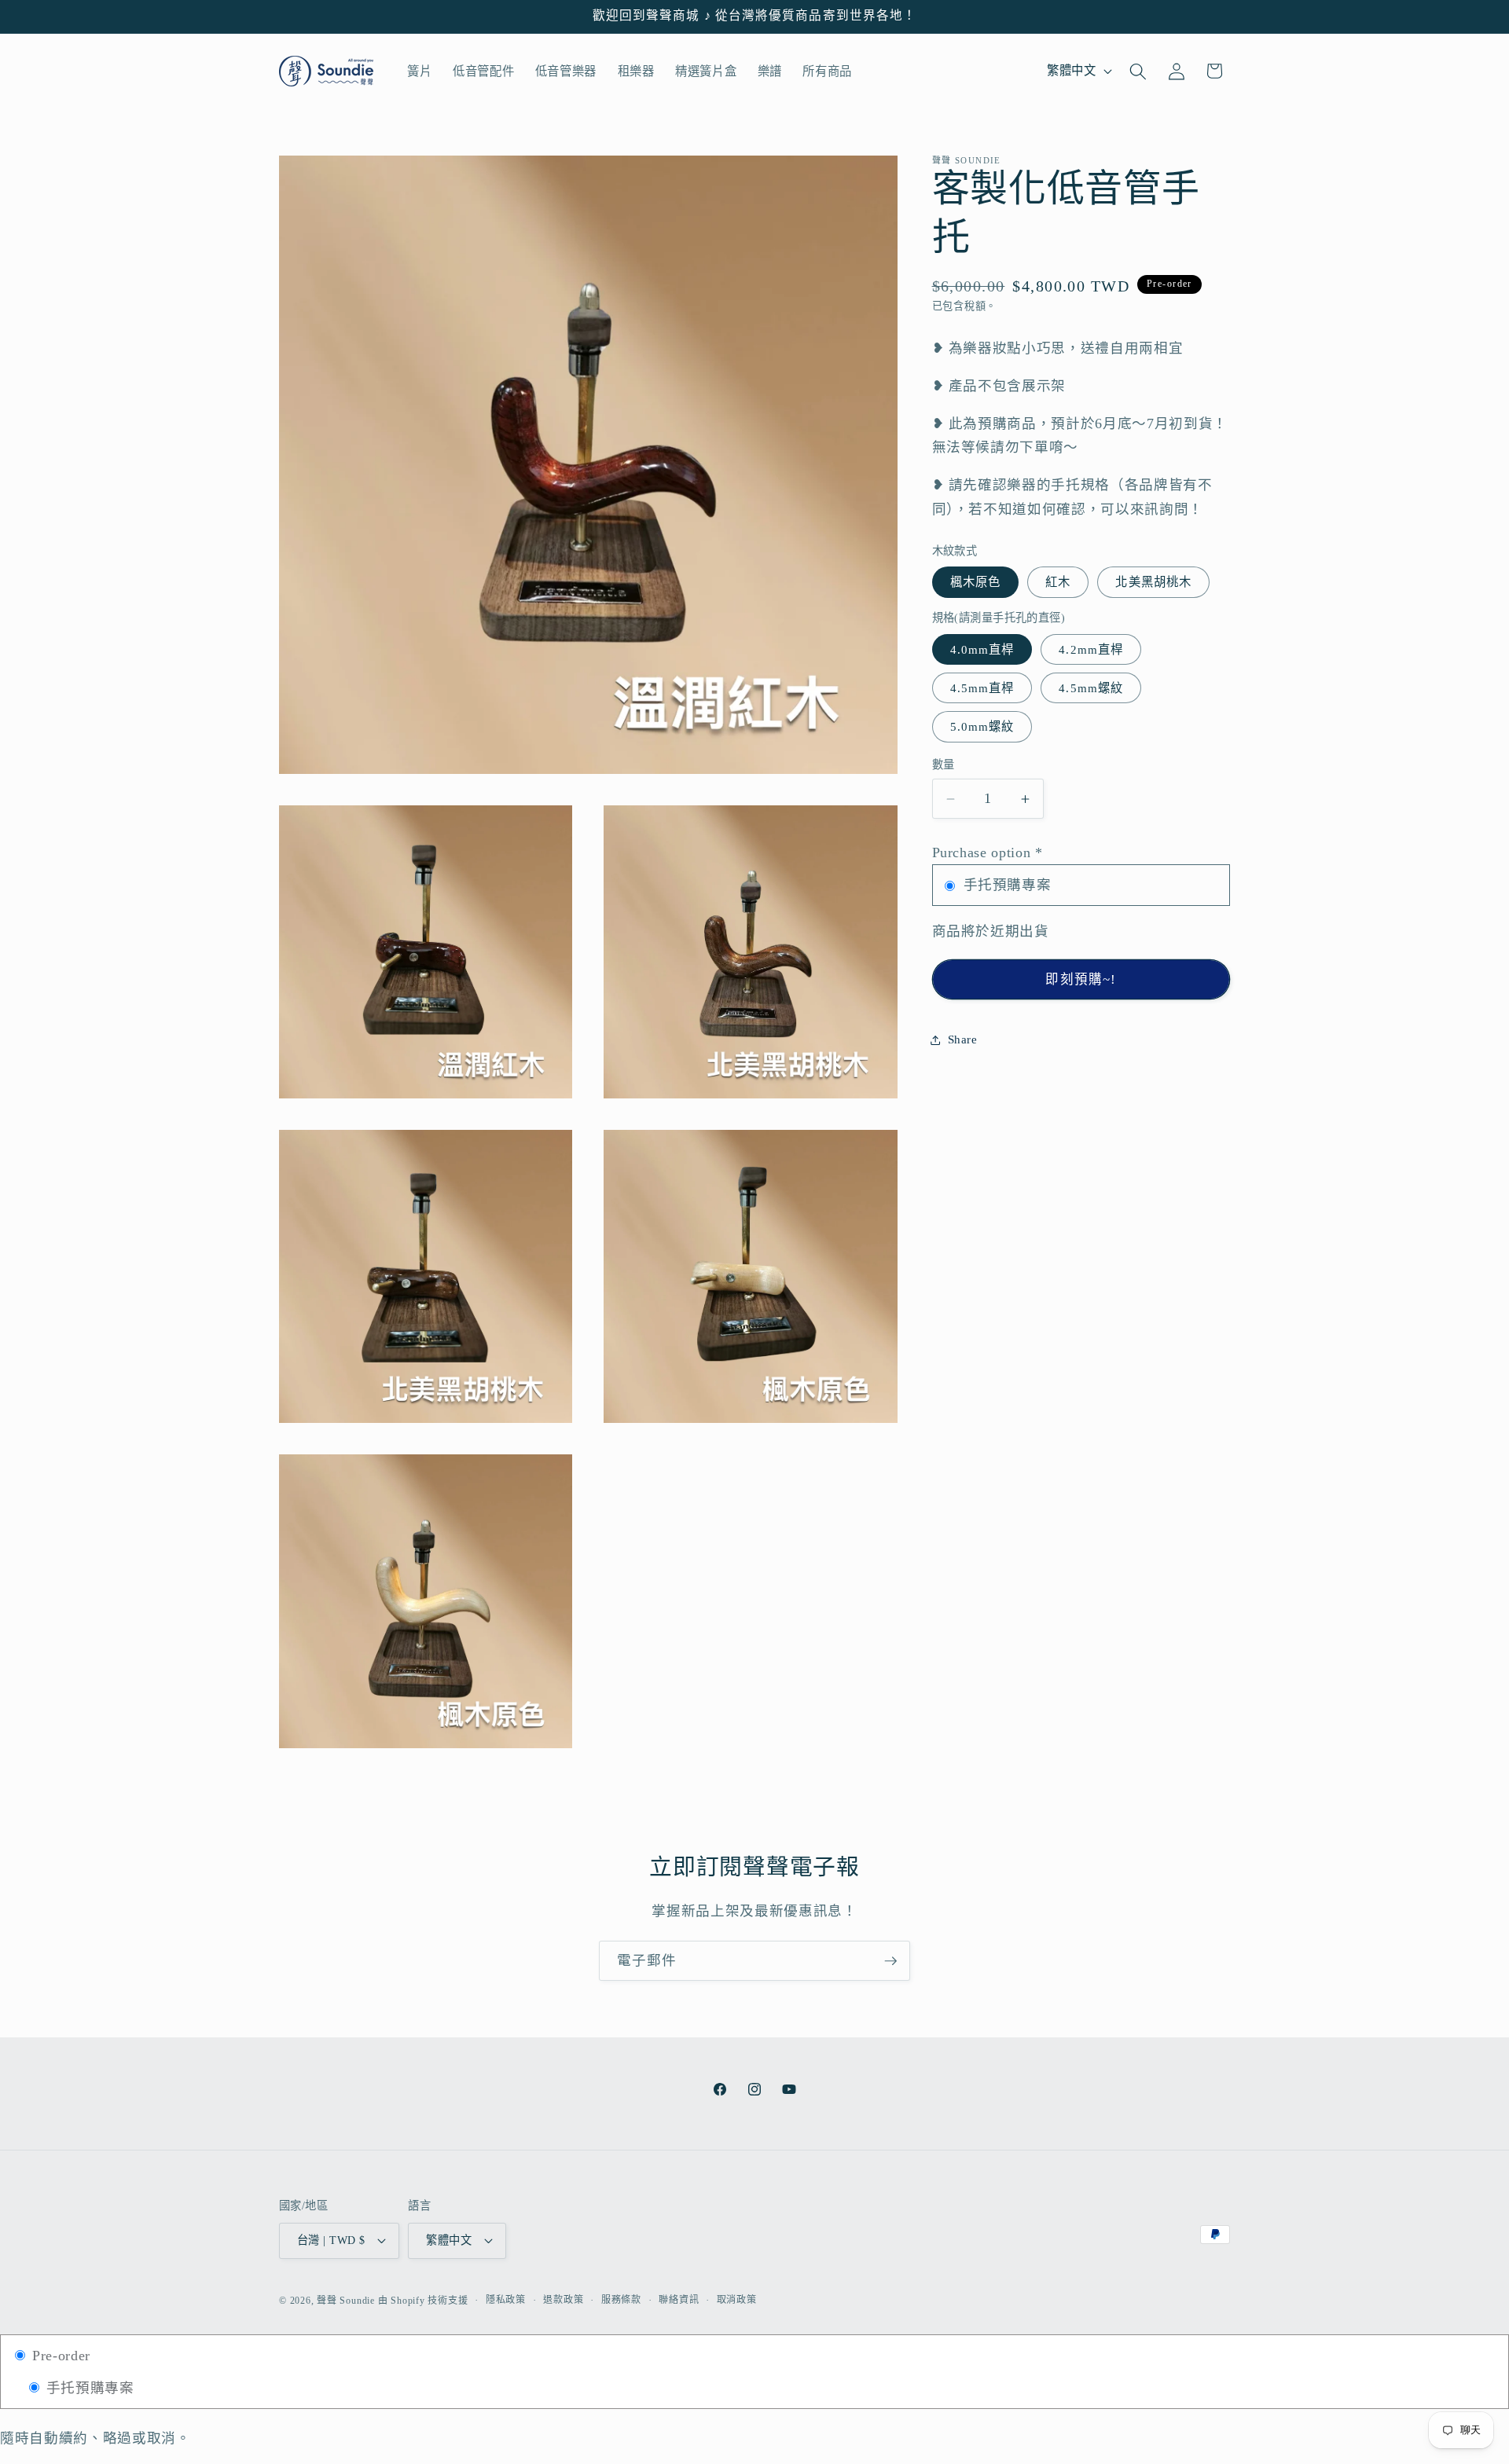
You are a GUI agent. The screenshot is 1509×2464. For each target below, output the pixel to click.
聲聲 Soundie (346, 2301)
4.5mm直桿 (982, 688)
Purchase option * (988, 852)
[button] (1138, 71)
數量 (944, 764)
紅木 (1058, 582)
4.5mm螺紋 (1091, 688)
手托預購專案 (88, 2388)
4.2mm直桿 (1091, 649)
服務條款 (621, 2300)
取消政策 (737, 2300)
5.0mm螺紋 (982, 726)
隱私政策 (506, 2300)
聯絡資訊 (679, 2300)
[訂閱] (890, 1961)
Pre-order (59, 2356)
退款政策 (563, 2300)
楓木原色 (975, 582)
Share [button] (963, 1039)
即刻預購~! (1081, 979)
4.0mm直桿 (982, 649)
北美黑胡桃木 (1153, 582)
